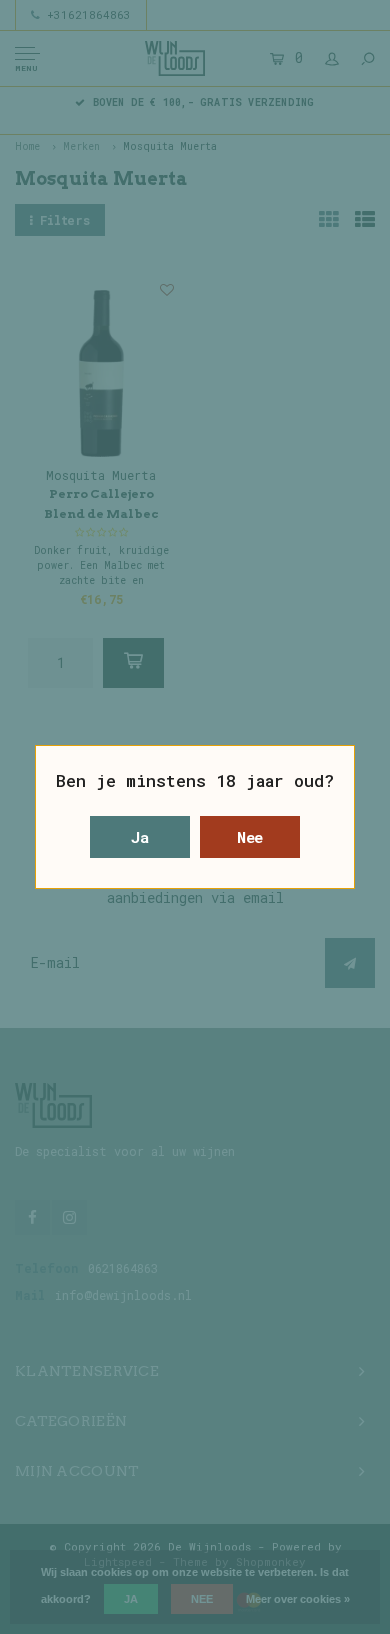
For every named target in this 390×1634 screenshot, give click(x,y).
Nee (250, 837)
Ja (140, 837)
